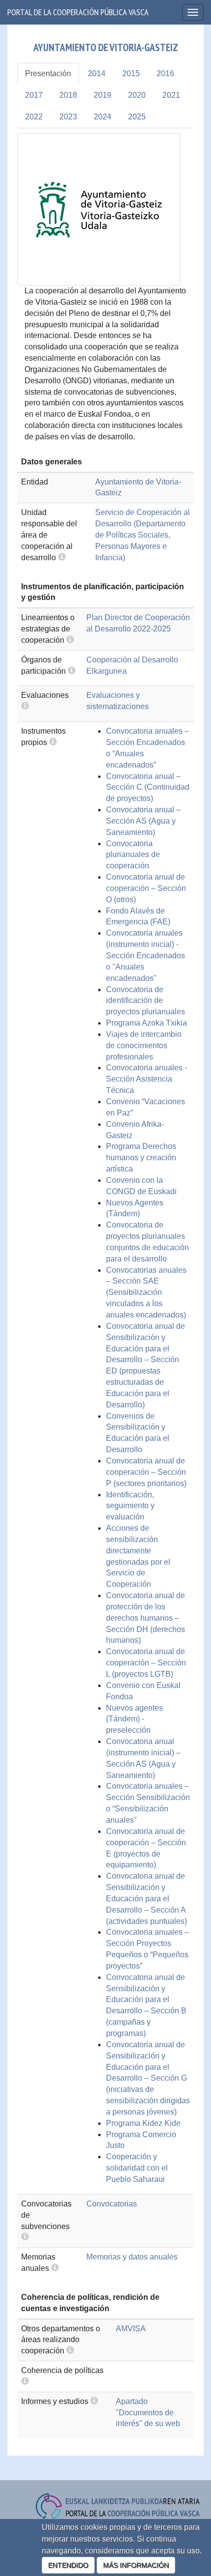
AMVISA (131, 2329)
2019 (103, 95)
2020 (137, 95)
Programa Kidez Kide (143, 2123)
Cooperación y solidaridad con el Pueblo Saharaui (137, 2168)
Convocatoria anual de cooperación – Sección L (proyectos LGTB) (146, 1663)
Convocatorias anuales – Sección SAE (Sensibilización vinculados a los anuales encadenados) (146, 1292)
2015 (131, 73)
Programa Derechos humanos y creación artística (141, 1158)
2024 (103, 117)
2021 (171, 95)
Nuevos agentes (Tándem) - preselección (134, 1719)
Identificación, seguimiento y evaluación (130, 1506)
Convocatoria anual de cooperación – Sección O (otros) (146, 888)
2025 (137, 117)
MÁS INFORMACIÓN (136, 2565)
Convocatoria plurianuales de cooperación (133, 855)
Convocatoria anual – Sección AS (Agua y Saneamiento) (143, 821)
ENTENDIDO (68, 2565)
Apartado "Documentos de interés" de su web (148, 2413)
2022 (34, 117)
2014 (97, 73)
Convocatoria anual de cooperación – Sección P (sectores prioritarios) (146, 1472)
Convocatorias (112, 2204)
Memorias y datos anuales (132, 2257)
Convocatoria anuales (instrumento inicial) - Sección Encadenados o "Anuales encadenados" (145, 955)
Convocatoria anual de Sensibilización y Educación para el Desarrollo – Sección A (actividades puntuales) (146, 1898)
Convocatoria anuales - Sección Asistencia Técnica (146, 1079)
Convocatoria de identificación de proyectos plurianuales (145, 1001)
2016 (165, 73)
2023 (68, 117)
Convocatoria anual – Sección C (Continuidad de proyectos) (148, 787)
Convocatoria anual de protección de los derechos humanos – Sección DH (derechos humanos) (145, 1618)
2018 (68, 95)
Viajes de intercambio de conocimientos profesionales (144, 1045)
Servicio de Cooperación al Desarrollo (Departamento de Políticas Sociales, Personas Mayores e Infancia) (143, 535)
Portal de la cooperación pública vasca (78, 12)
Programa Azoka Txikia (146, 1023)
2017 (34, 95)
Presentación (48, 73)
